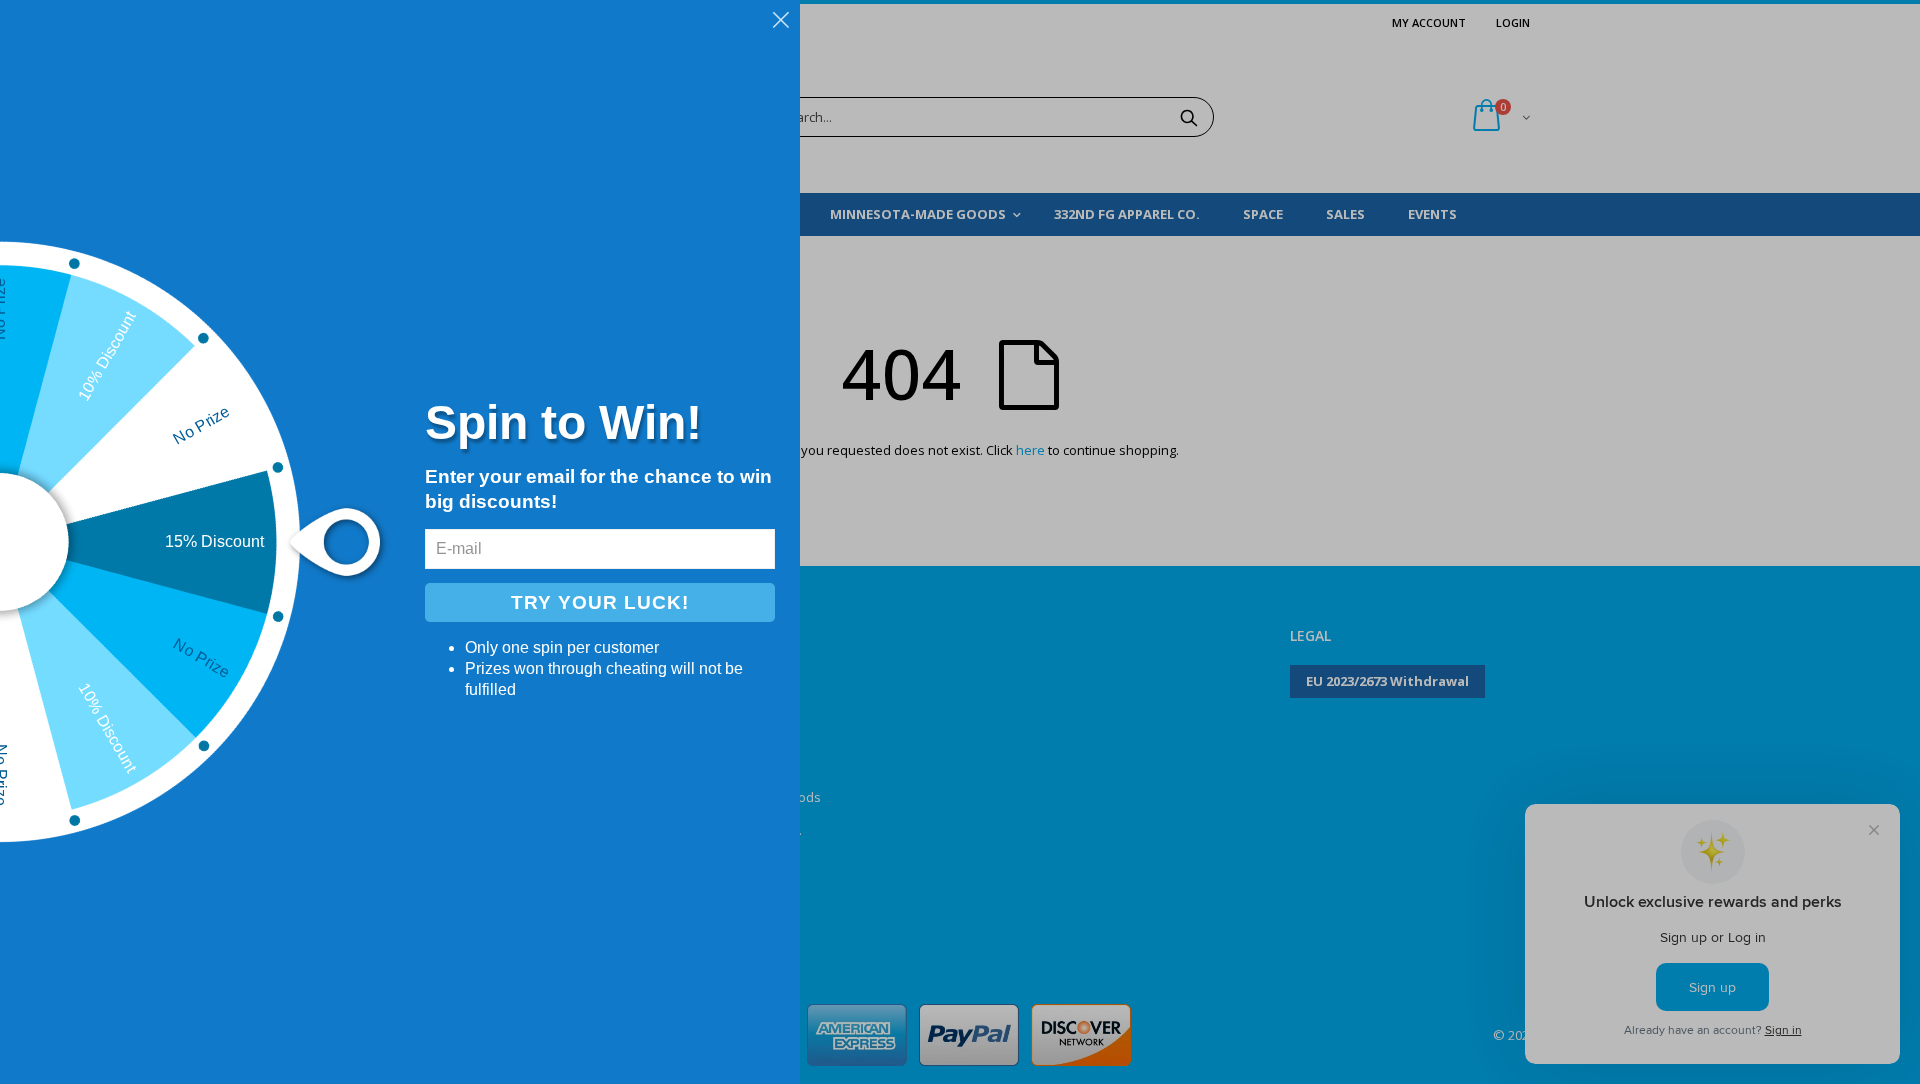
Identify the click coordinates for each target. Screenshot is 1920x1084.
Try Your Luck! (600, 602)
